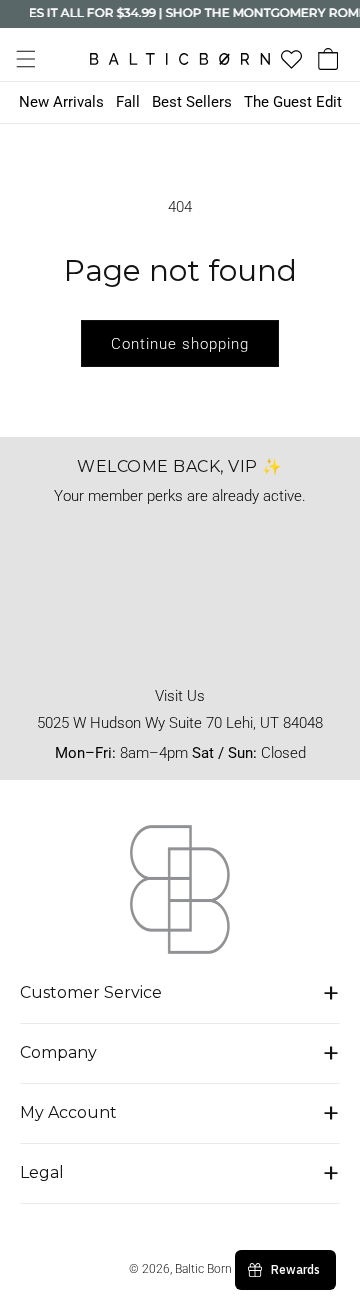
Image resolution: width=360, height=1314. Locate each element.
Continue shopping (180, 344)
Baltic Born (203, 1269)
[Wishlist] (291, 59)
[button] (26, 59)
